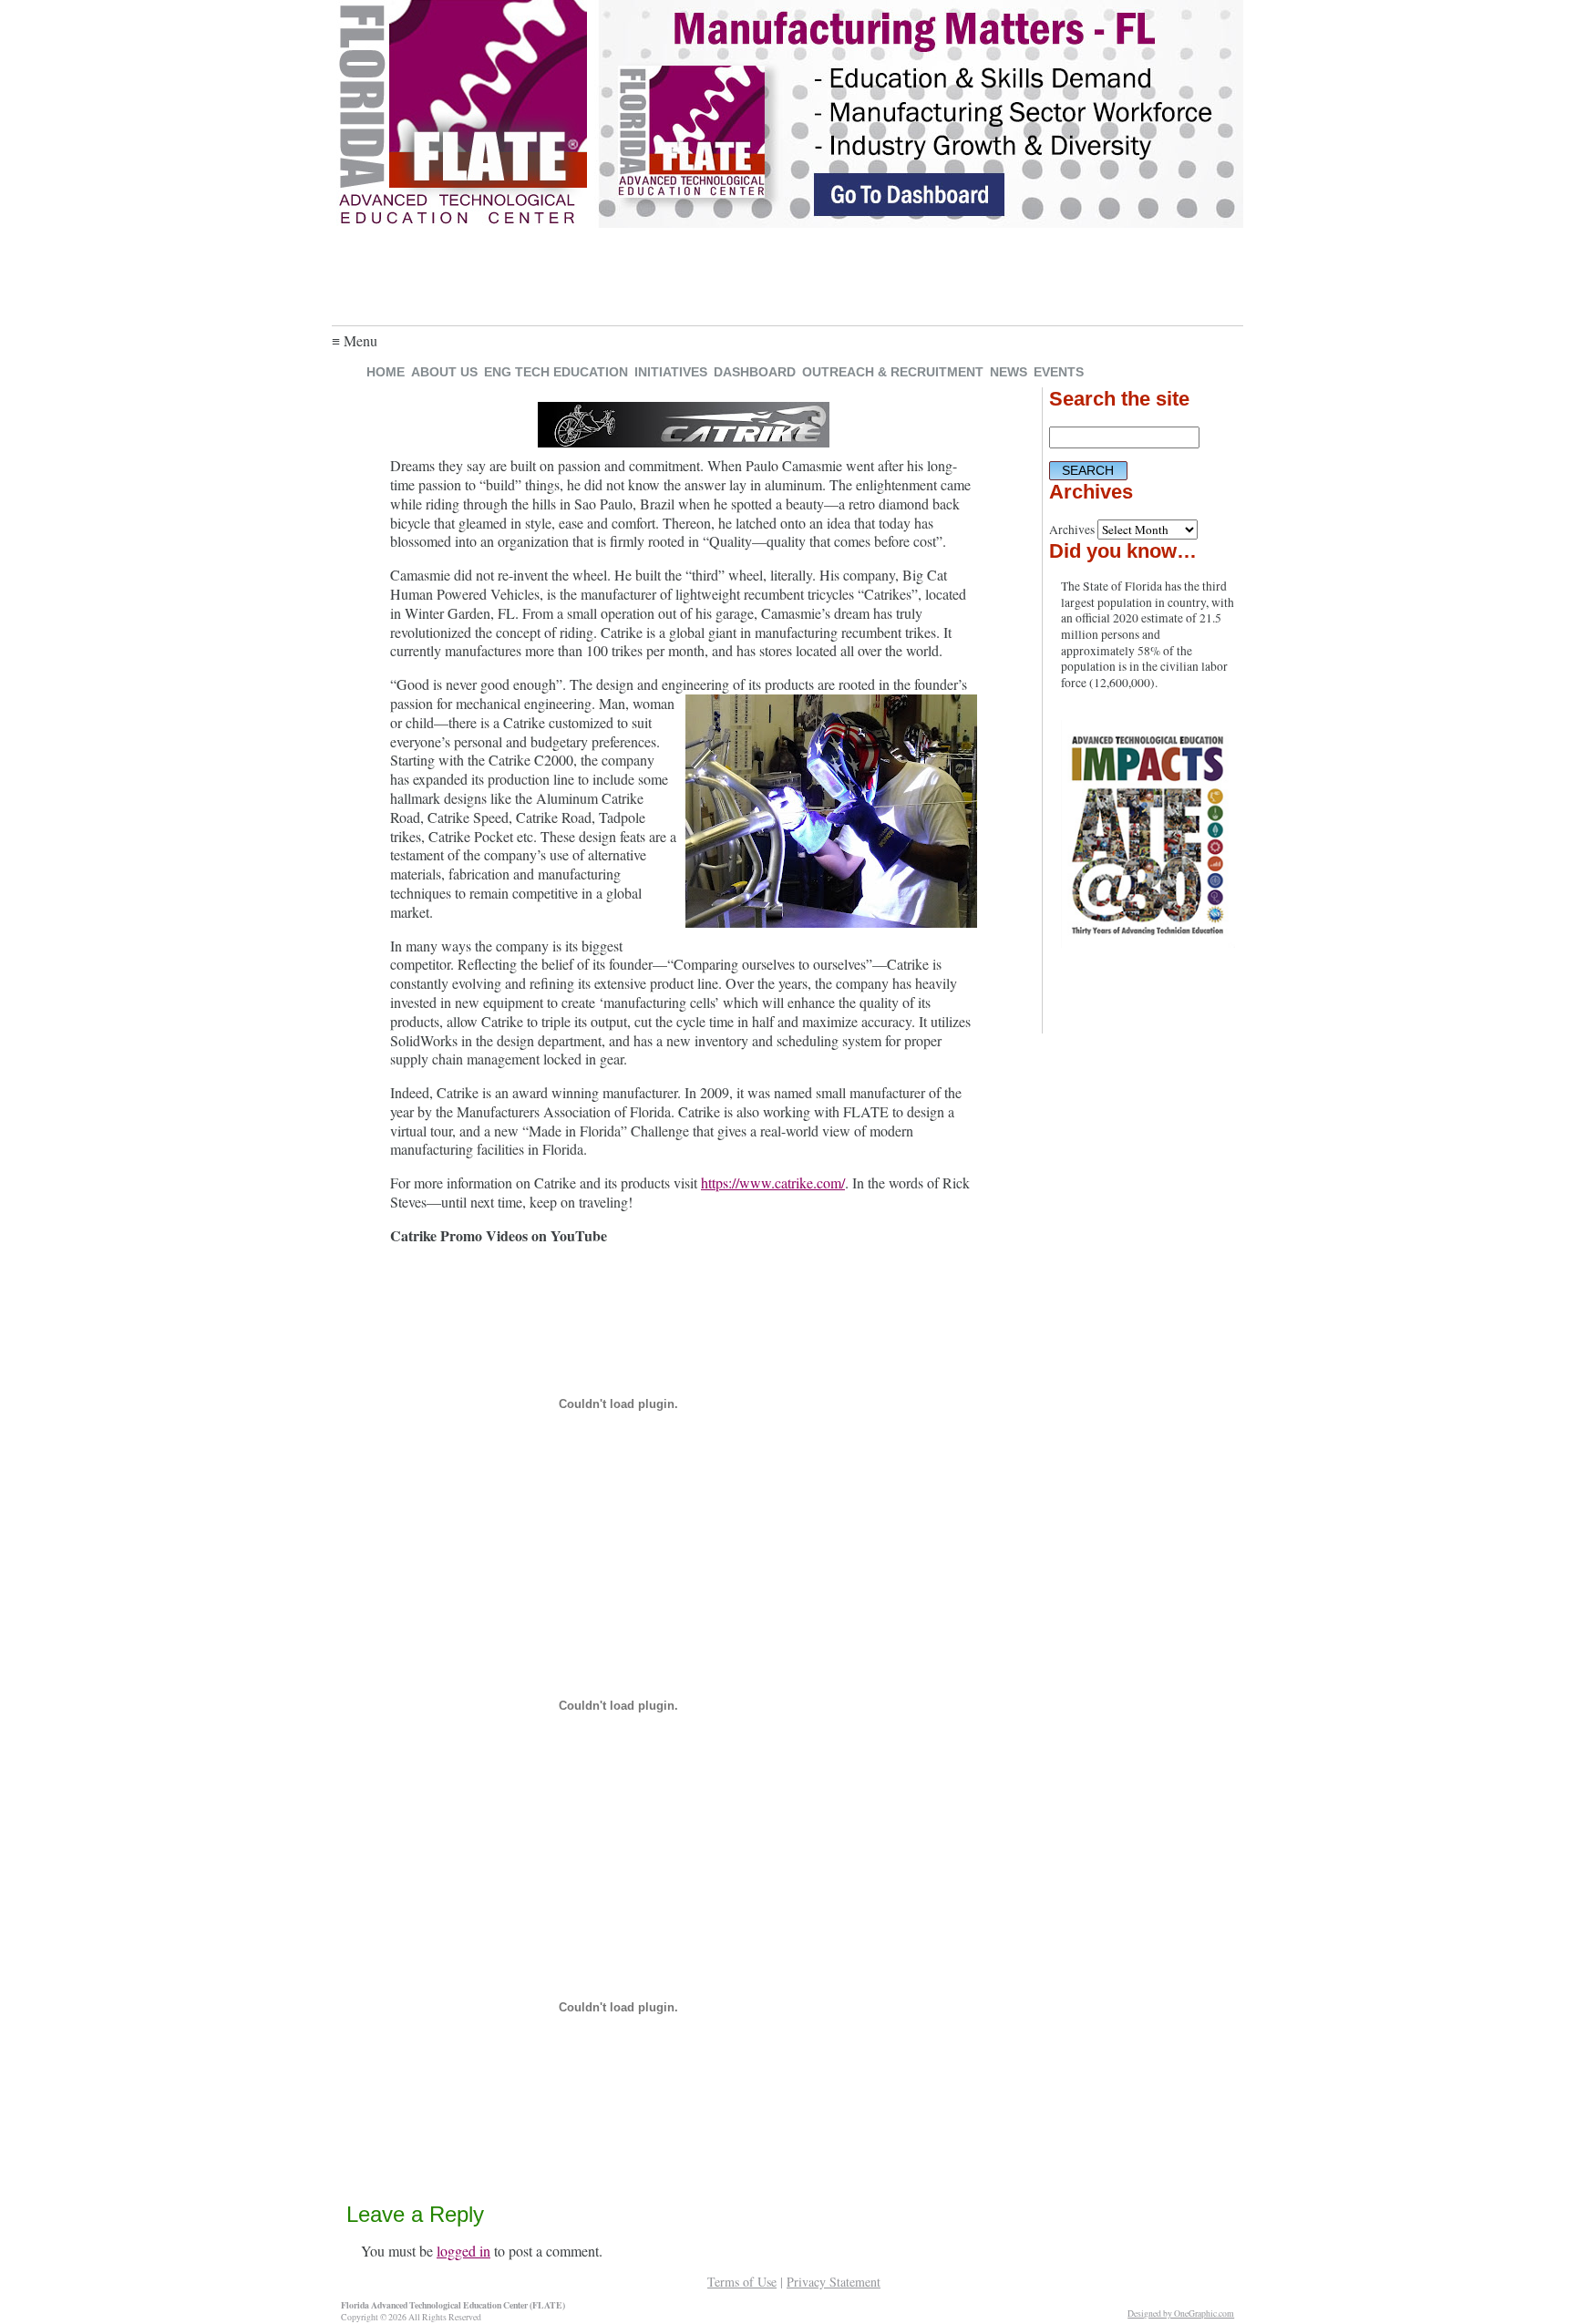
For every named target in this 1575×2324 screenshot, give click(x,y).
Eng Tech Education (556, 372)
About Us (444, 372)
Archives (1072, 530)
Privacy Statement (834, 2282)
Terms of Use (742, 2282)
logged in (463, 2251)
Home (386, 372)
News (1009, 372)
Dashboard (755, 372)
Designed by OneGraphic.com (1181, 2314)
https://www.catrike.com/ (773, 1183)
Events (1059, 372)
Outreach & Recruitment (893, 372)
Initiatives (671, 372)
